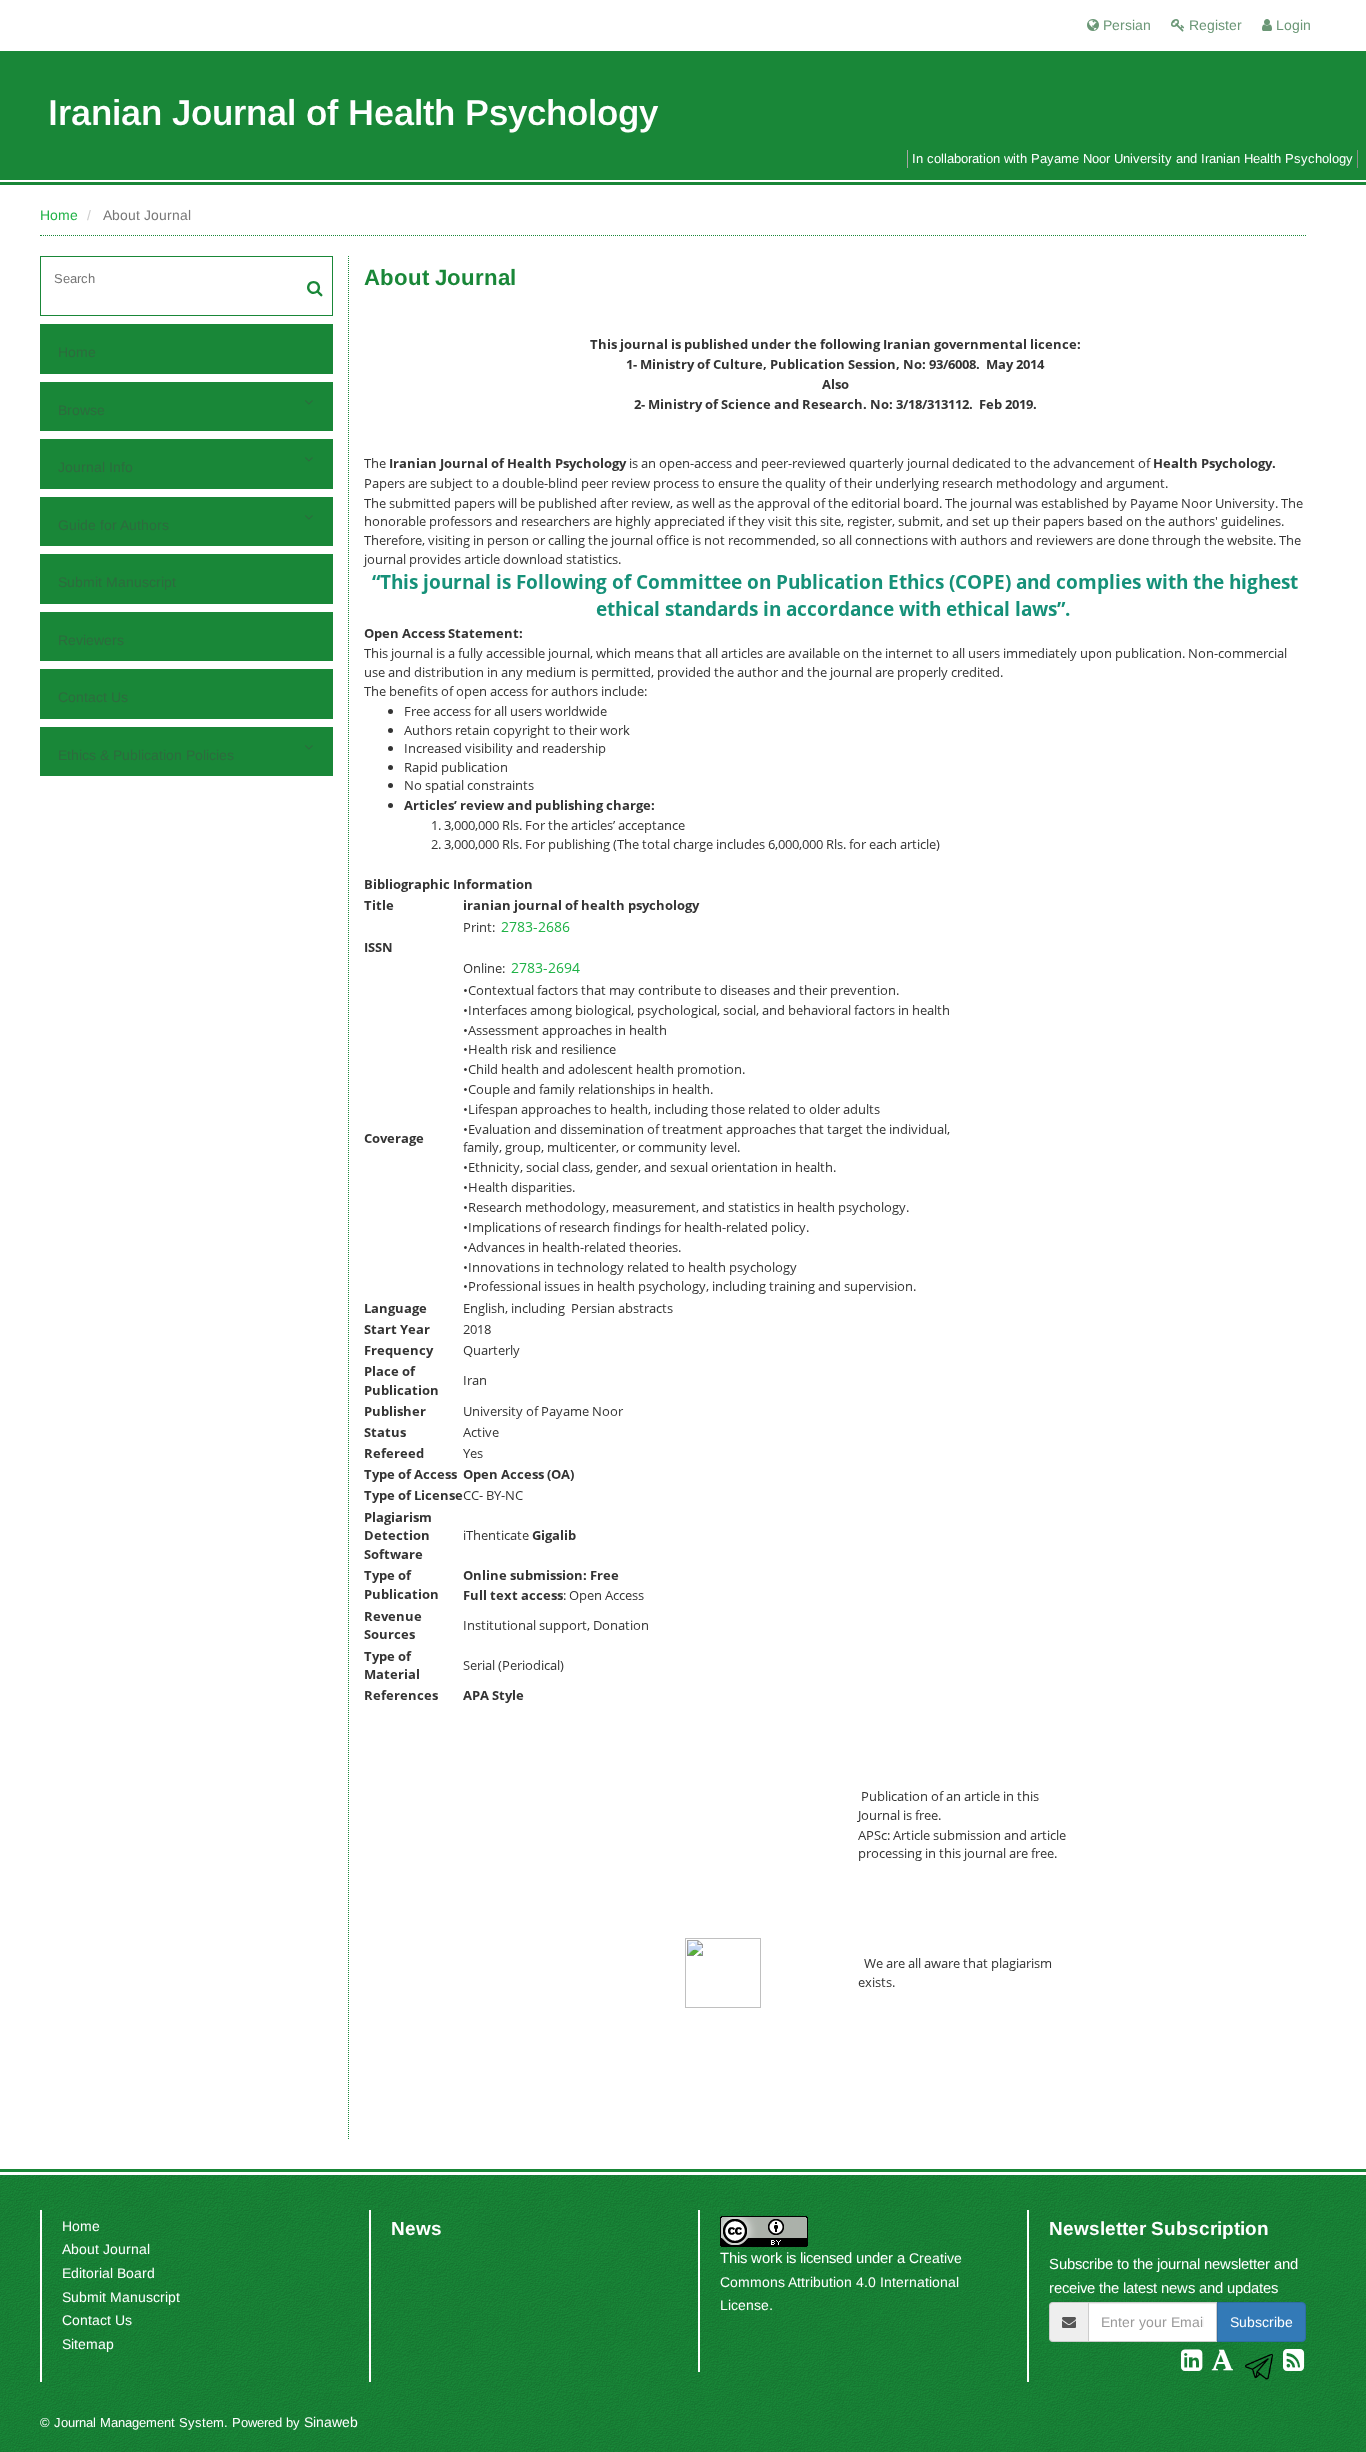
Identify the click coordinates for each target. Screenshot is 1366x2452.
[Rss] (1293, 2364)
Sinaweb (331, 2422)
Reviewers (91, 640)
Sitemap (88, 2344)
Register (1213, 25)
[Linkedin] (1193, 2364)
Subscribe (1261, 2322)
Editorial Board (108, 2273)
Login (1291, 25)
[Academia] (1224, 2364)
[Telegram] (1261, 2364)
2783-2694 (545, 967)
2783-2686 (535, 926)
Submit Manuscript (117, 582)
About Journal (106, 2249)
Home (59, 215)
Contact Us (93, 697)
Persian (1125, 25)
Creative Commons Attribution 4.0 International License (841, 2281)
